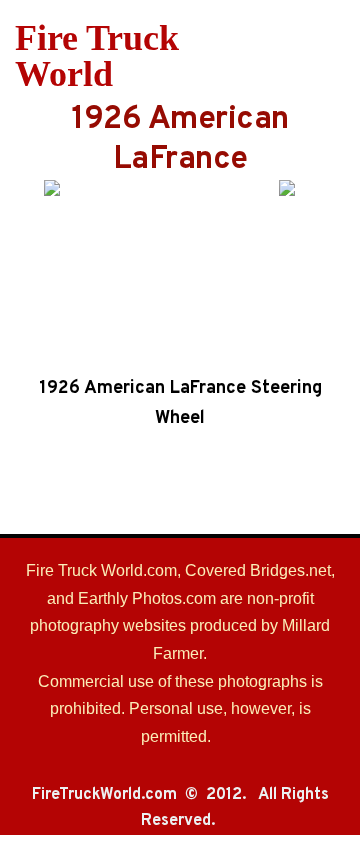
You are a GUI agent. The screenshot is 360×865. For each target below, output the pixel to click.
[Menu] (332, 56)
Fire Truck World (97, 56)
